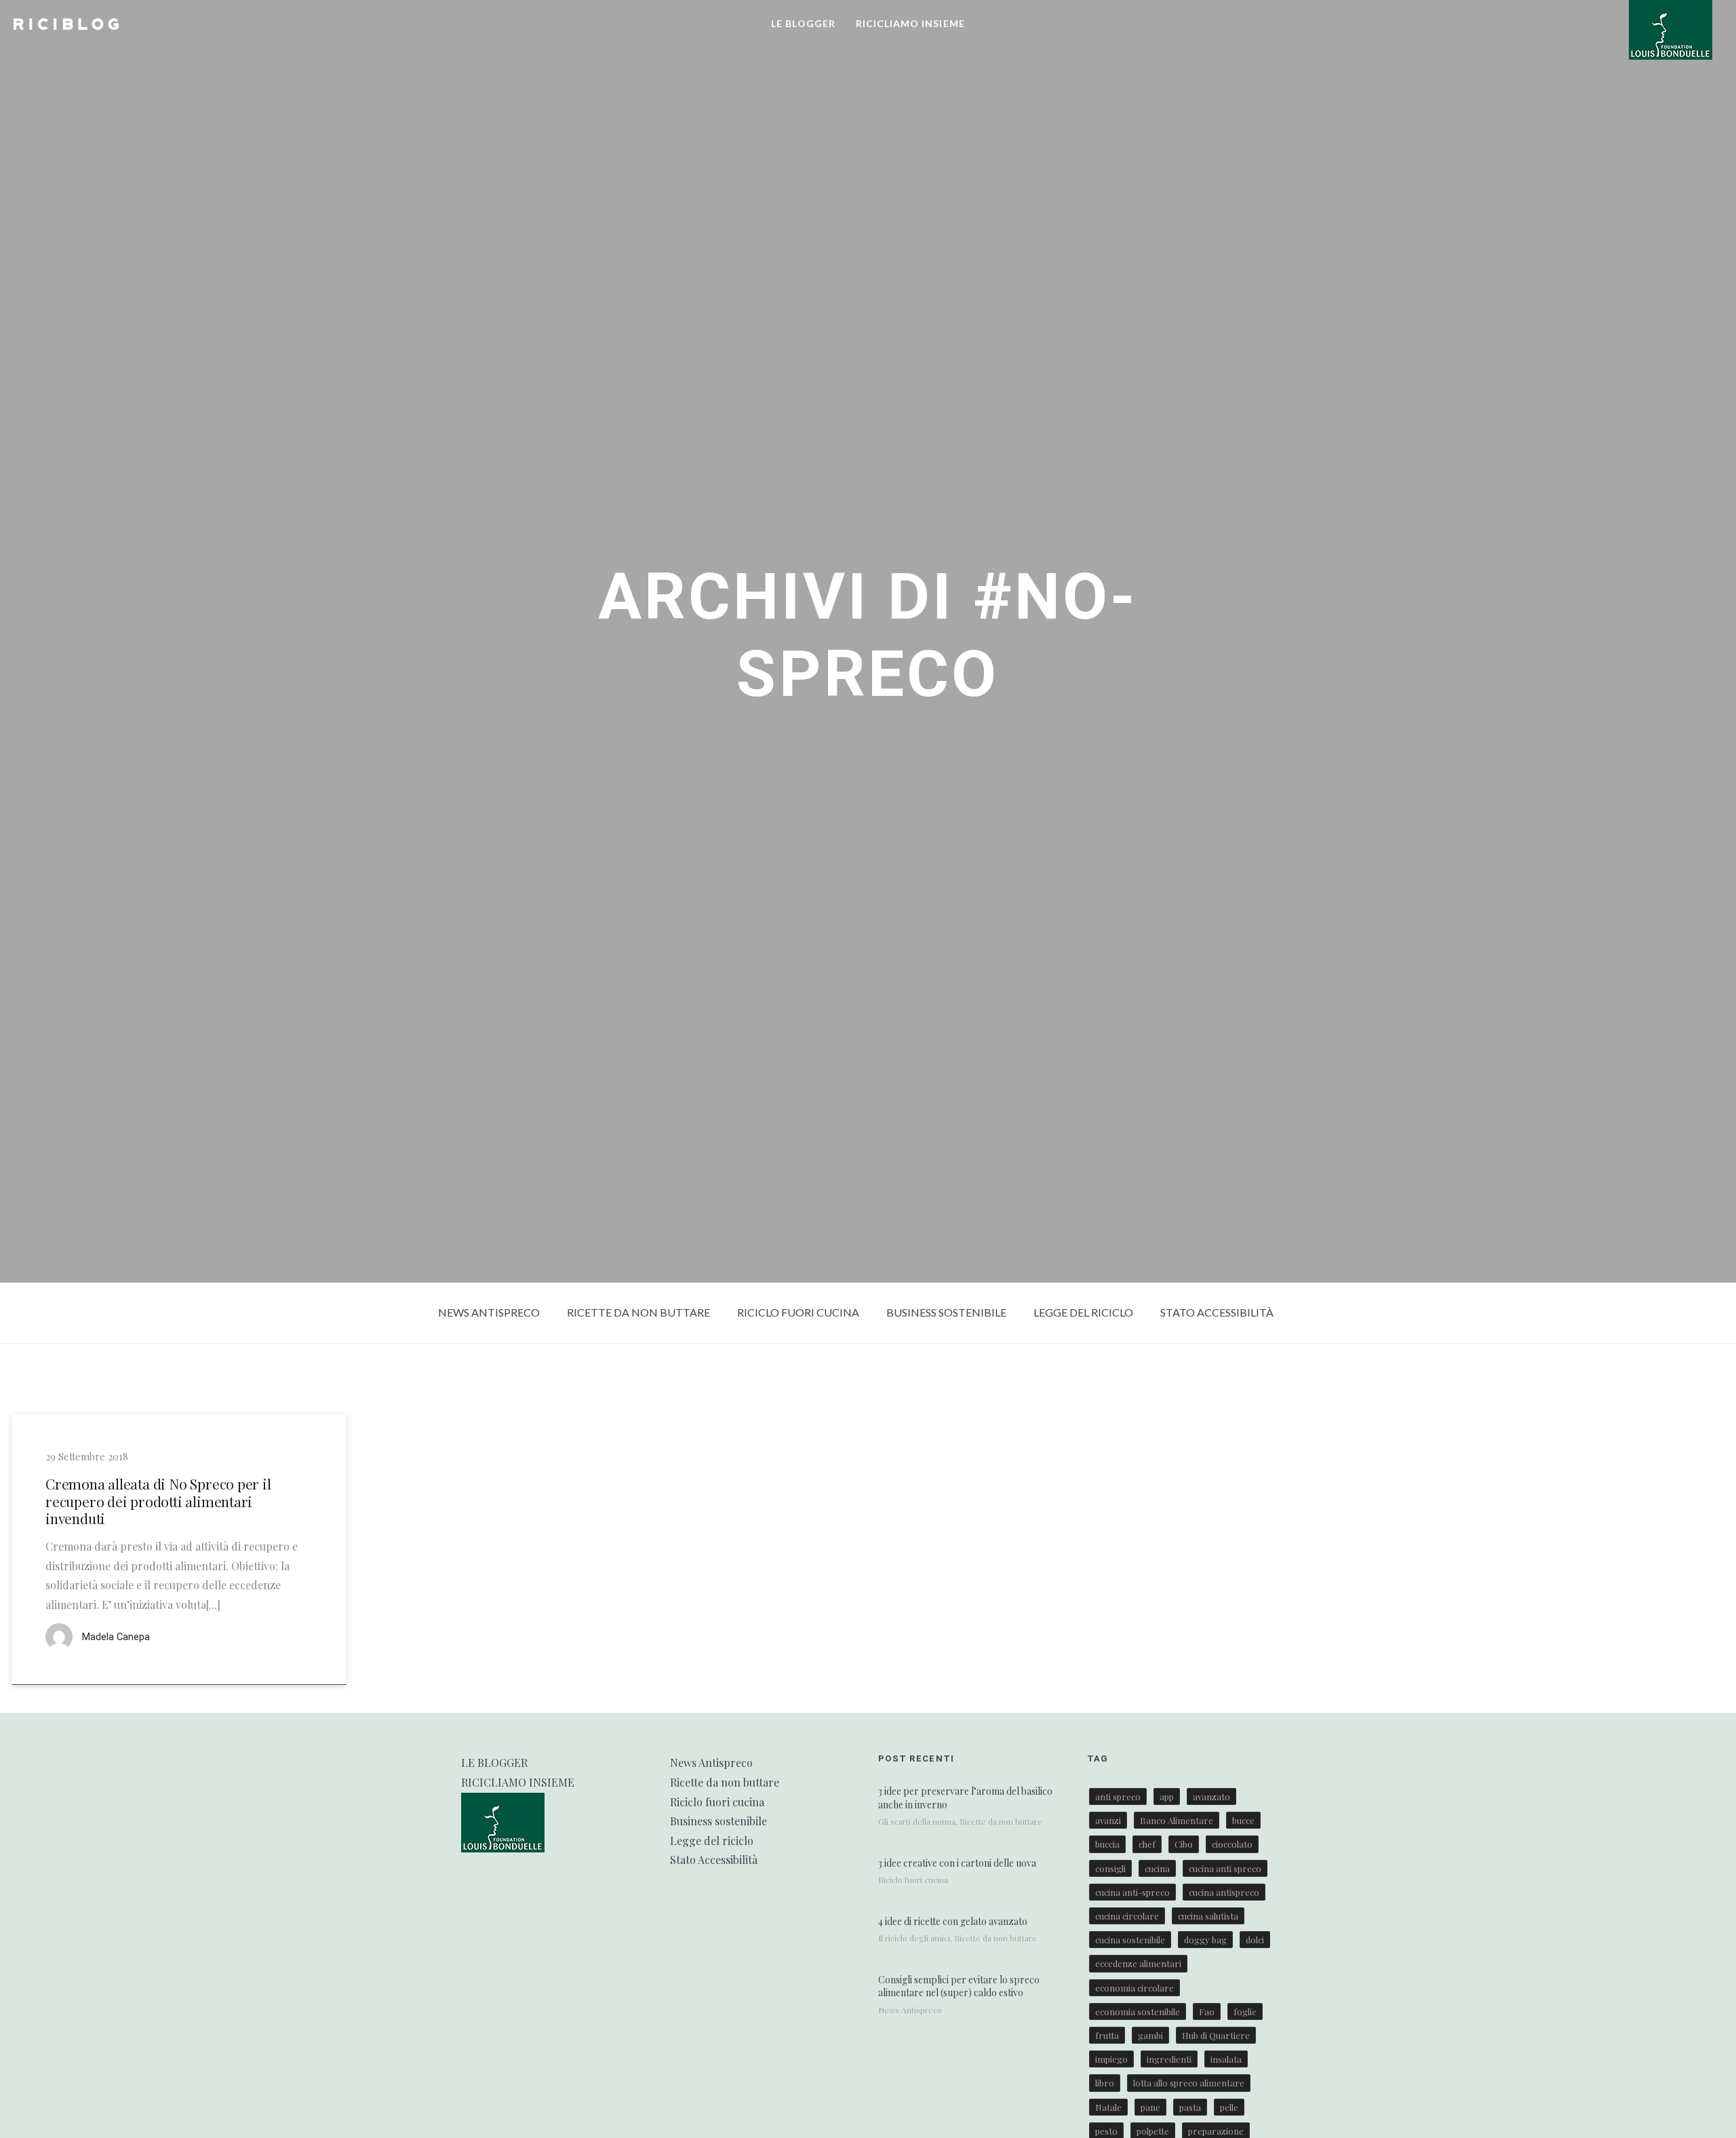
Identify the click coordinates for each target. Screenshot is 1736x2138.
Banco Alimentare (1177, 1820)
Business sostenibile (946, 1312)
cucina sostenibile (1130, 1940)
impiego (1111, 2059)
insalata (1226, 2059)
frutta (1107, 2035)
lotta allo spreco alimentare (1189, 2083)
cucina (1157, 1868)
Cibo (1184, 1844)
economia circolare (1135, 1988)
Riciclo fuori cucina (798, 1312)
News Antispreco (489, 1312)
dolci (1255, 1940)
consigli (1110, 1868)
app (1167, 1796)
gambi (1150, 2035)
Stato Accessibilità (1217, 1312)
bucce (1243, 1820)
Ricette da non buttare (638, 1312)
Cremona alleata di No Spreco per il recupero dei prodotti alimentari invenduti (158, 1502)
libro (1105, 2083)
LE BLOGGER (803, 23)
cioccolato (1232, 1844)
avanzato (1211, 1796)
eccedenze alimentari (1138, 1963)
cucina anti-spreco (1132, 1892)
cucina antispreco (1224, 1892)
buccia (1107, 1844)
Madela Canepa (116, 1638)
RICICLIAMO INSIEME (910, 23)
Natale (1108, 2107)
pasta (1190, 2107)
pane (1150, 2107)
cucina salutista (1208, 1916)
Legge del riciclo (1083, 1312)
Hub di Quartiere (1216, 2035)
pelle (1229, 2107)
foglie (1245, 2011)
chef (1147, 1844)
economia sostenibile (1138, 2011)
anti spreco (1118, 1796)
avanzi (1108, 1820)
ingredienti (1169, 2059)
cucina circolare (1127, 1916)
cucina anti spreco (1225, 1868)
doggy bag (1205, 1940)
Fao (1207, 2011)
